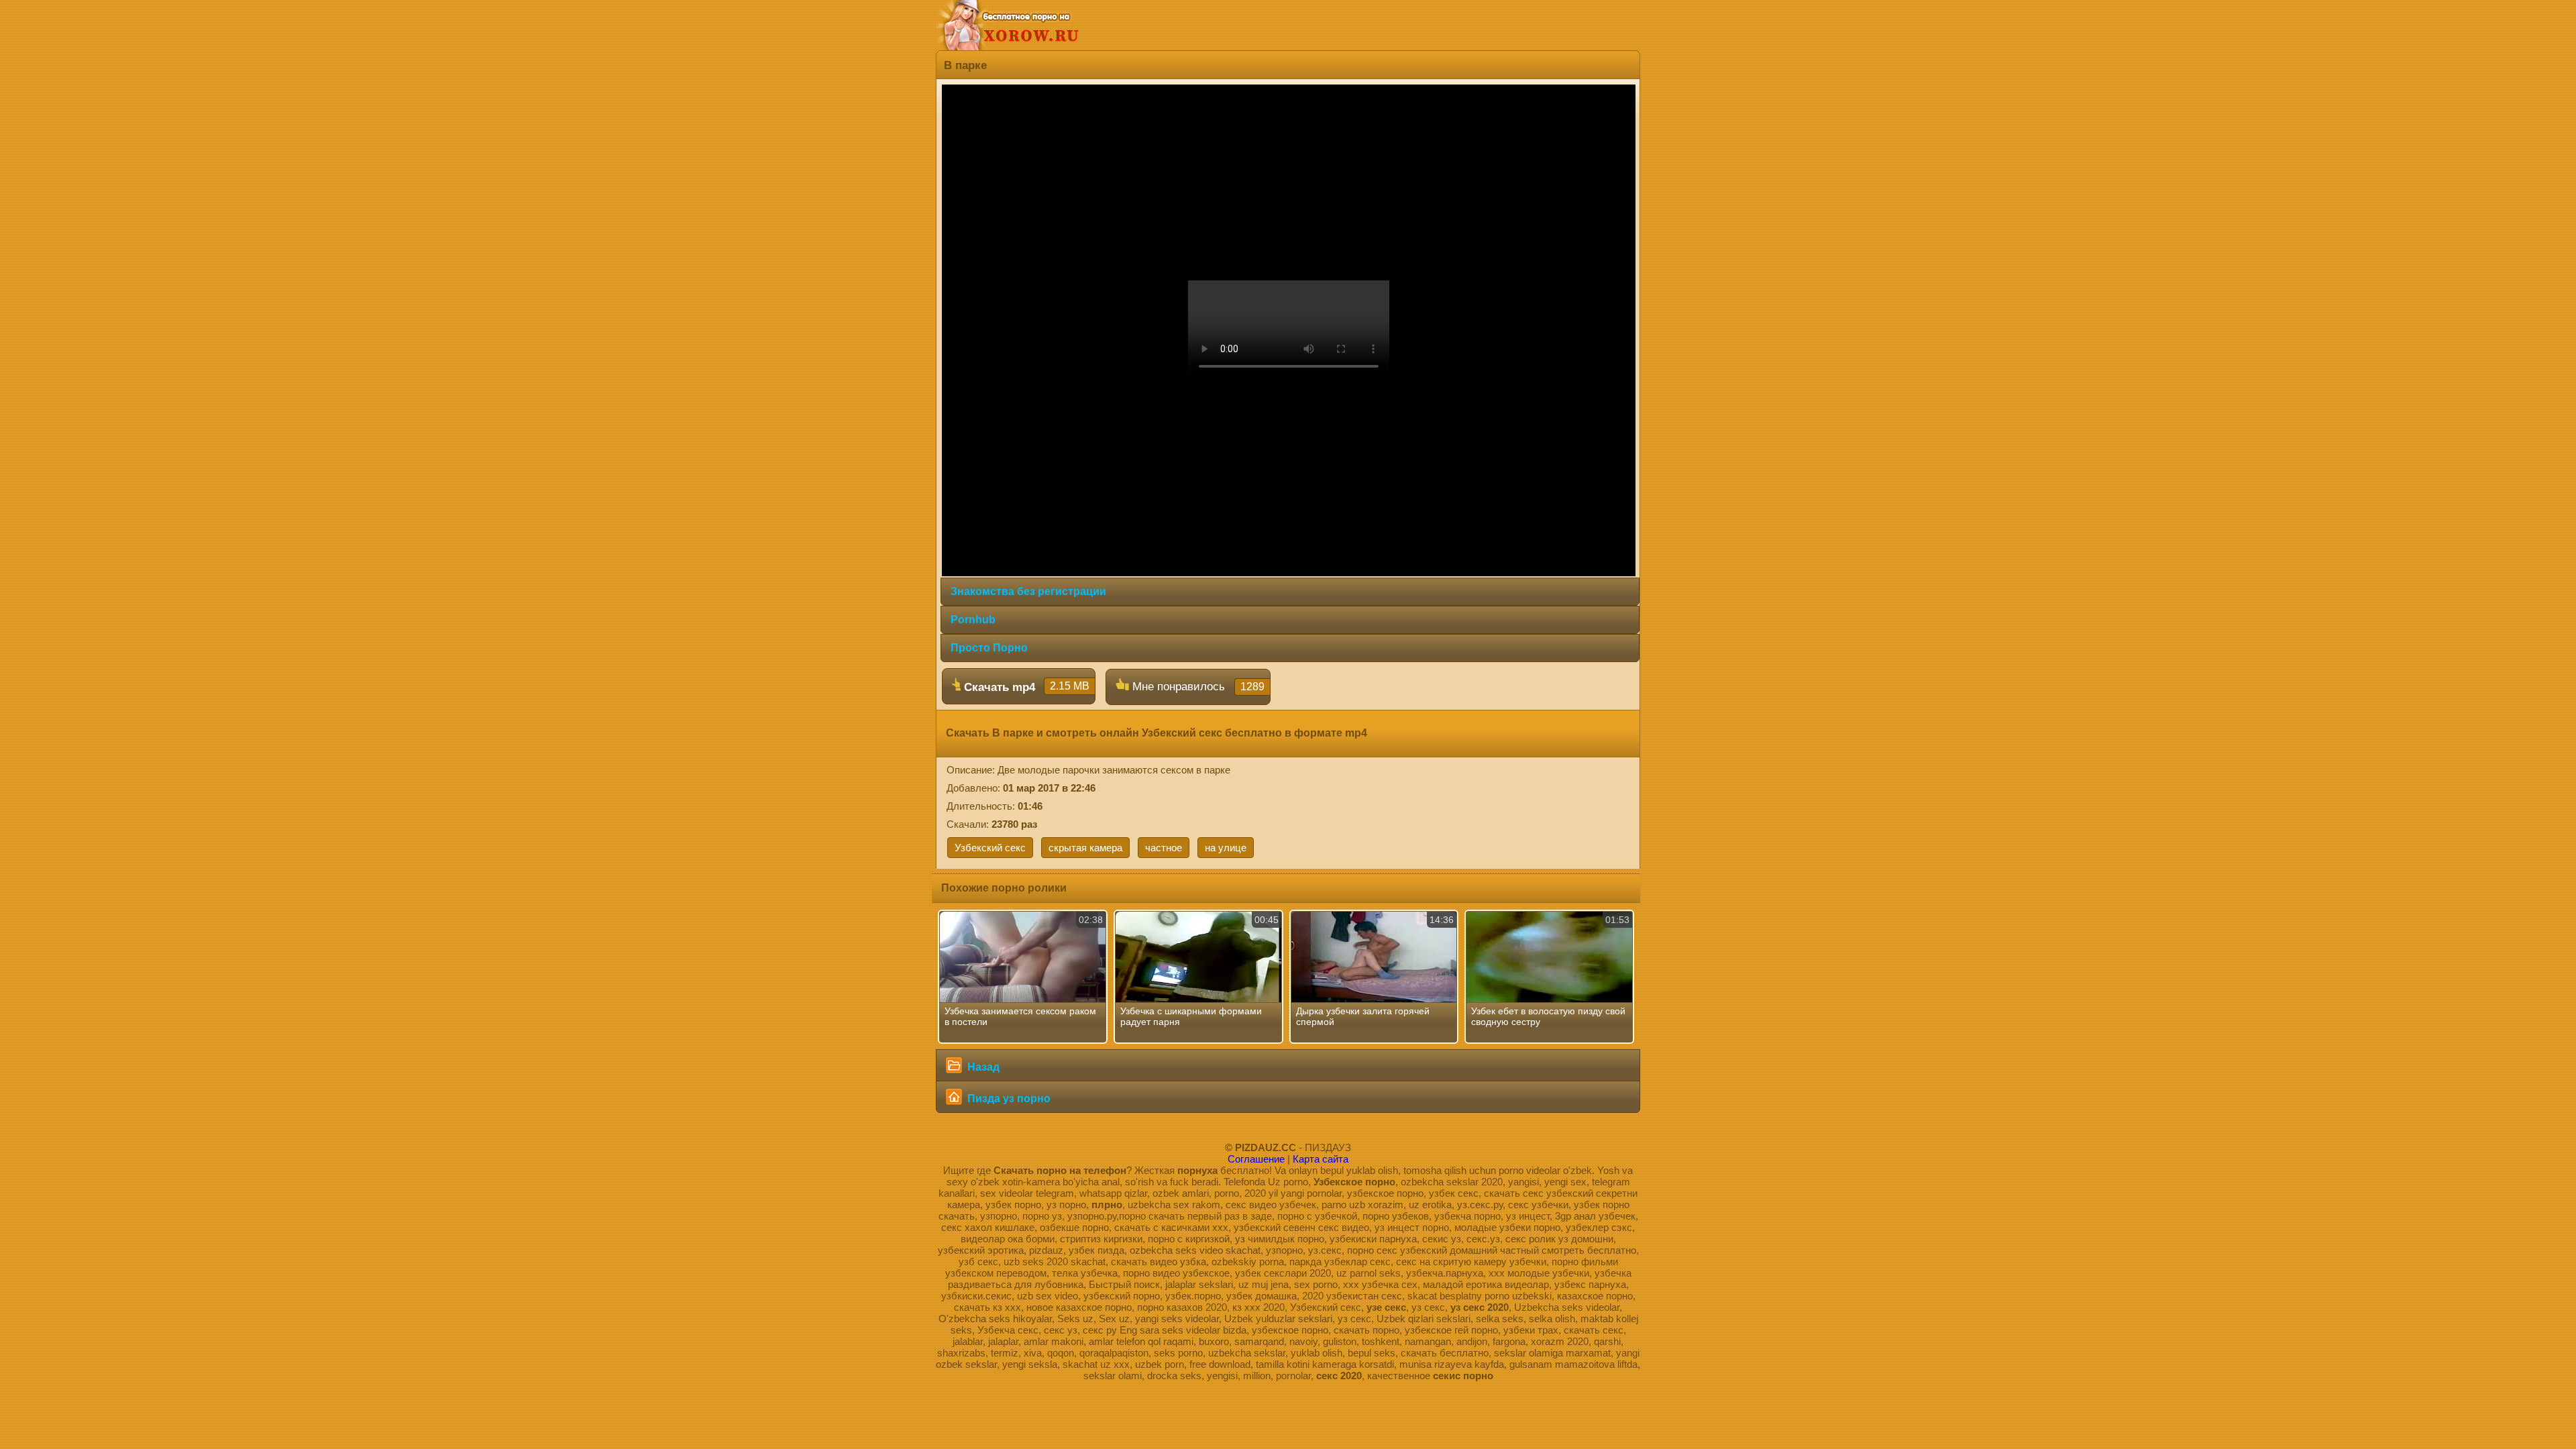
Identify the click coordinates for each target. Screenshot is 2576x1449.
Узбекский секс (990, 848)
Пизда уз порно (1008, 1098)
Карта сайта (1321, 1159)
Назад (982, 1067)
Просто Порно (989, 648)
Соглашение (1256, 1159)
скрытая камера (1085, 848)
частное (1164, 848)
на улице (1226, 848)
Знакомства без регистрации (1028, 591)
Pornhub (973, 620)
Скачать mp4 (1025, 687)
